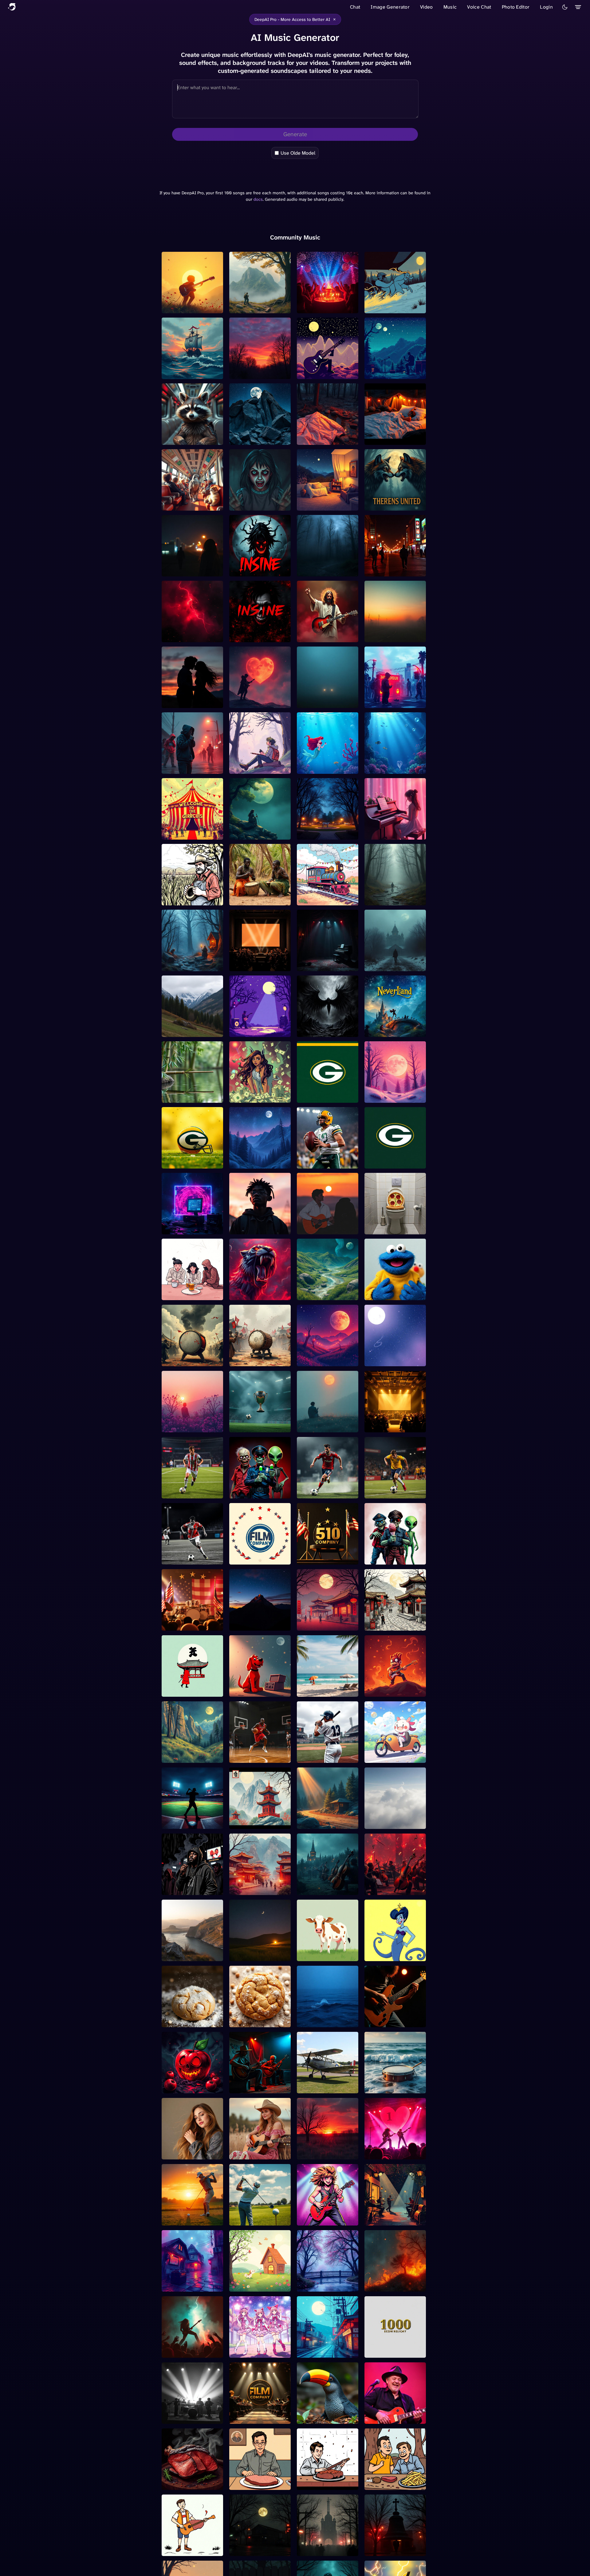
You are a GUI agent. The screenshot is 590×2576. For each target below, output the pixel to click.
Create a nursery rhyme (256, 2289)
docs (258, 199)
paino (372, 2289)
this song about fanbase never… (189, 439)
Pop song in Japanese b (324, 2355)
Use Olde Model (298, 153)
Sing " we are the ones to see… (190, 570)
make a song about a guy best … (325, 1228)
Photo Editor (516, 7)
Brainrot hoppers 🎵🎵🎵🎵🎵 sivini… (389, 1691)
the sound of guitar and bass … (256, 2087)
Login (546, 7)
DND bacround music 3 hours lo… (391, 899)
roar (235, 1297)
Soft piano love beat (387, 837)
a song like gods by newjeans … (184, 1757)
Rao (167, 310)
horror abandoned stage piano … (324, 965)
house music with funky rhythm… (188, 2285)
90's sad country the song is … (326, 2153)
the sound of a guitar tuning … (388, 2021)
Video (427, 7)
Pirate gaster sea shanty (189, 376)
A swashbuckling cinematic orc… (395, 1031)
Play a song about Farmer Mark (190, 899)
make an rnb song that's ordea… (256, 1228)
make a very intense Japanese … (185, 1360)
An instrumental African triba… (256, 899)
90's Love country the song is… (260, 2153)
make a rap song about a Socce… (189, 1492)
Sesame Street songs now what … (394, 1294)
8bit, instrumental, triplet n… (392, 373)
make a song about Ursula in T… (394, 1955)
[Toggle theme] (565, 7)
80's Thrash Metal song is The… (191, 2352)
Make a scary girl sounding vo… (259, 505)
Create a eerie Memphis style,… (257, 2550)
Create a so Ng (314, 1826)
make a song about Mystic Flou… (191, 2021)
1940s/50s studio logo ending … (255, 965)
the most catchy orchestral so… (327, 1889)
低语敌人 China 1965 (321, 1627)
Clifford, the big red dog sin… (256, 1691)
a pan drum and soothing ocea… (393, 2087)
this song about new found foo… (394, 636)
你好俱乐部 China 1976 (256, 1892)
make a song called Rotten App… (192, 2087)
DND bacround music (186, 968)
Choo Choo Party (316, 902)
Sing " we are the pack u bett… (391, 505)
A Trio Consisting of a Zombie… (254, 1492)
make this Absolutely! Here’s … (186, 833)
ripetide (307, 1297)
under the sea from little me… (324, 768)
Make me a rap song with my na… (190, 2219)
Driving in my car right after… (389, 307)
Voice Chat (479, 7)
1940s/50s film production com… (395, 1426)
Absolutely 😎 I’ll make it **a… (258, 768)
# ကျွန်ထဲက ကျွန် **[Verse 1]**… (326, 1359)
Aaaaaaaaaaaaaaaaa (252, 376)
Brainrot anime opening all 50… (394, 1757)
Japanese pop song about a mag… (258, 2352)
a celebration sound (320, 310)
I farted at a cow (315, 1958)
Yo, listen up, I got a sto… (325, 1166)
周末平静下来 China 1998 (258, 1826)
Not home (309, 508)
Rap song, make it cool (390, 705)
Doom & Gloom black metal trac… (321, 1031)
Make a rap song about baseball (323, 1757)
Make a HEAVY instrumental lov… (182, 702)
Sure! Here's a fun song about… (391, 1162)
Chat (355, 7)
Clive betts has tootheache (394, 2421)
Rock (236, 442)
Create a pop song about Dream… (257, 1624)
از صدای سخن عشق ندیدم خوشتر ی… (189, 1955)
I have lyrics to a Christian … (326, 636)
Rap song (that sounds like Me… (259, 1097)
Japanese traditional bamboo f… (185, 1097)
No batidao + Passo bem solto (257, 833)
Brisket (171, 2487)
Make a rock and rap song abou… (326, 2418)
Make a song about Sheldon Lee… (251, 2484)
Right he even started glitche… (186, 1228)
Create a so (378, 1826)
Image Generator (390, 7)
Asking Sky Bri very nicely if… (190, 2153)
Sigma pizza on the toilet (392, 1231)
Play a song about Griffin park (324, 833)
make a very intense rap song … (256, 1426)
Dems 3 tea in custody (187, 1297)
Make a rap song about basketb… (255, 1757)
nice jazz (375, 2223)
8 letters (172, 1034)
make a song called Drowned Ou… (319, 2021)
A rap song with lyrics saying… (186, 1889)
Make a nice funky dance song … (325, 2087)
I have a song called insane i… (260, 570)
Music (450, 7)
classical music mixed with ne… (327, 2285)
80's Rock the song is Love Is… (395, 2153)
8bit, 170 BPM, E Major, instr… (322, 373)
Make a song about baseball (183, 1823)
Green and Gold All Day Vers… (323, 1097)
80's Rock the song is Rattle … (321, 2219)
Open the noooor (384, 1100)
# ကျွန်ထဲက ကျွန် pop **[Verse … (391, 1359)
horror (373, 968)
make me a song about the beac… (327, 1691)
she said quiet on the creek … (328, 439)
